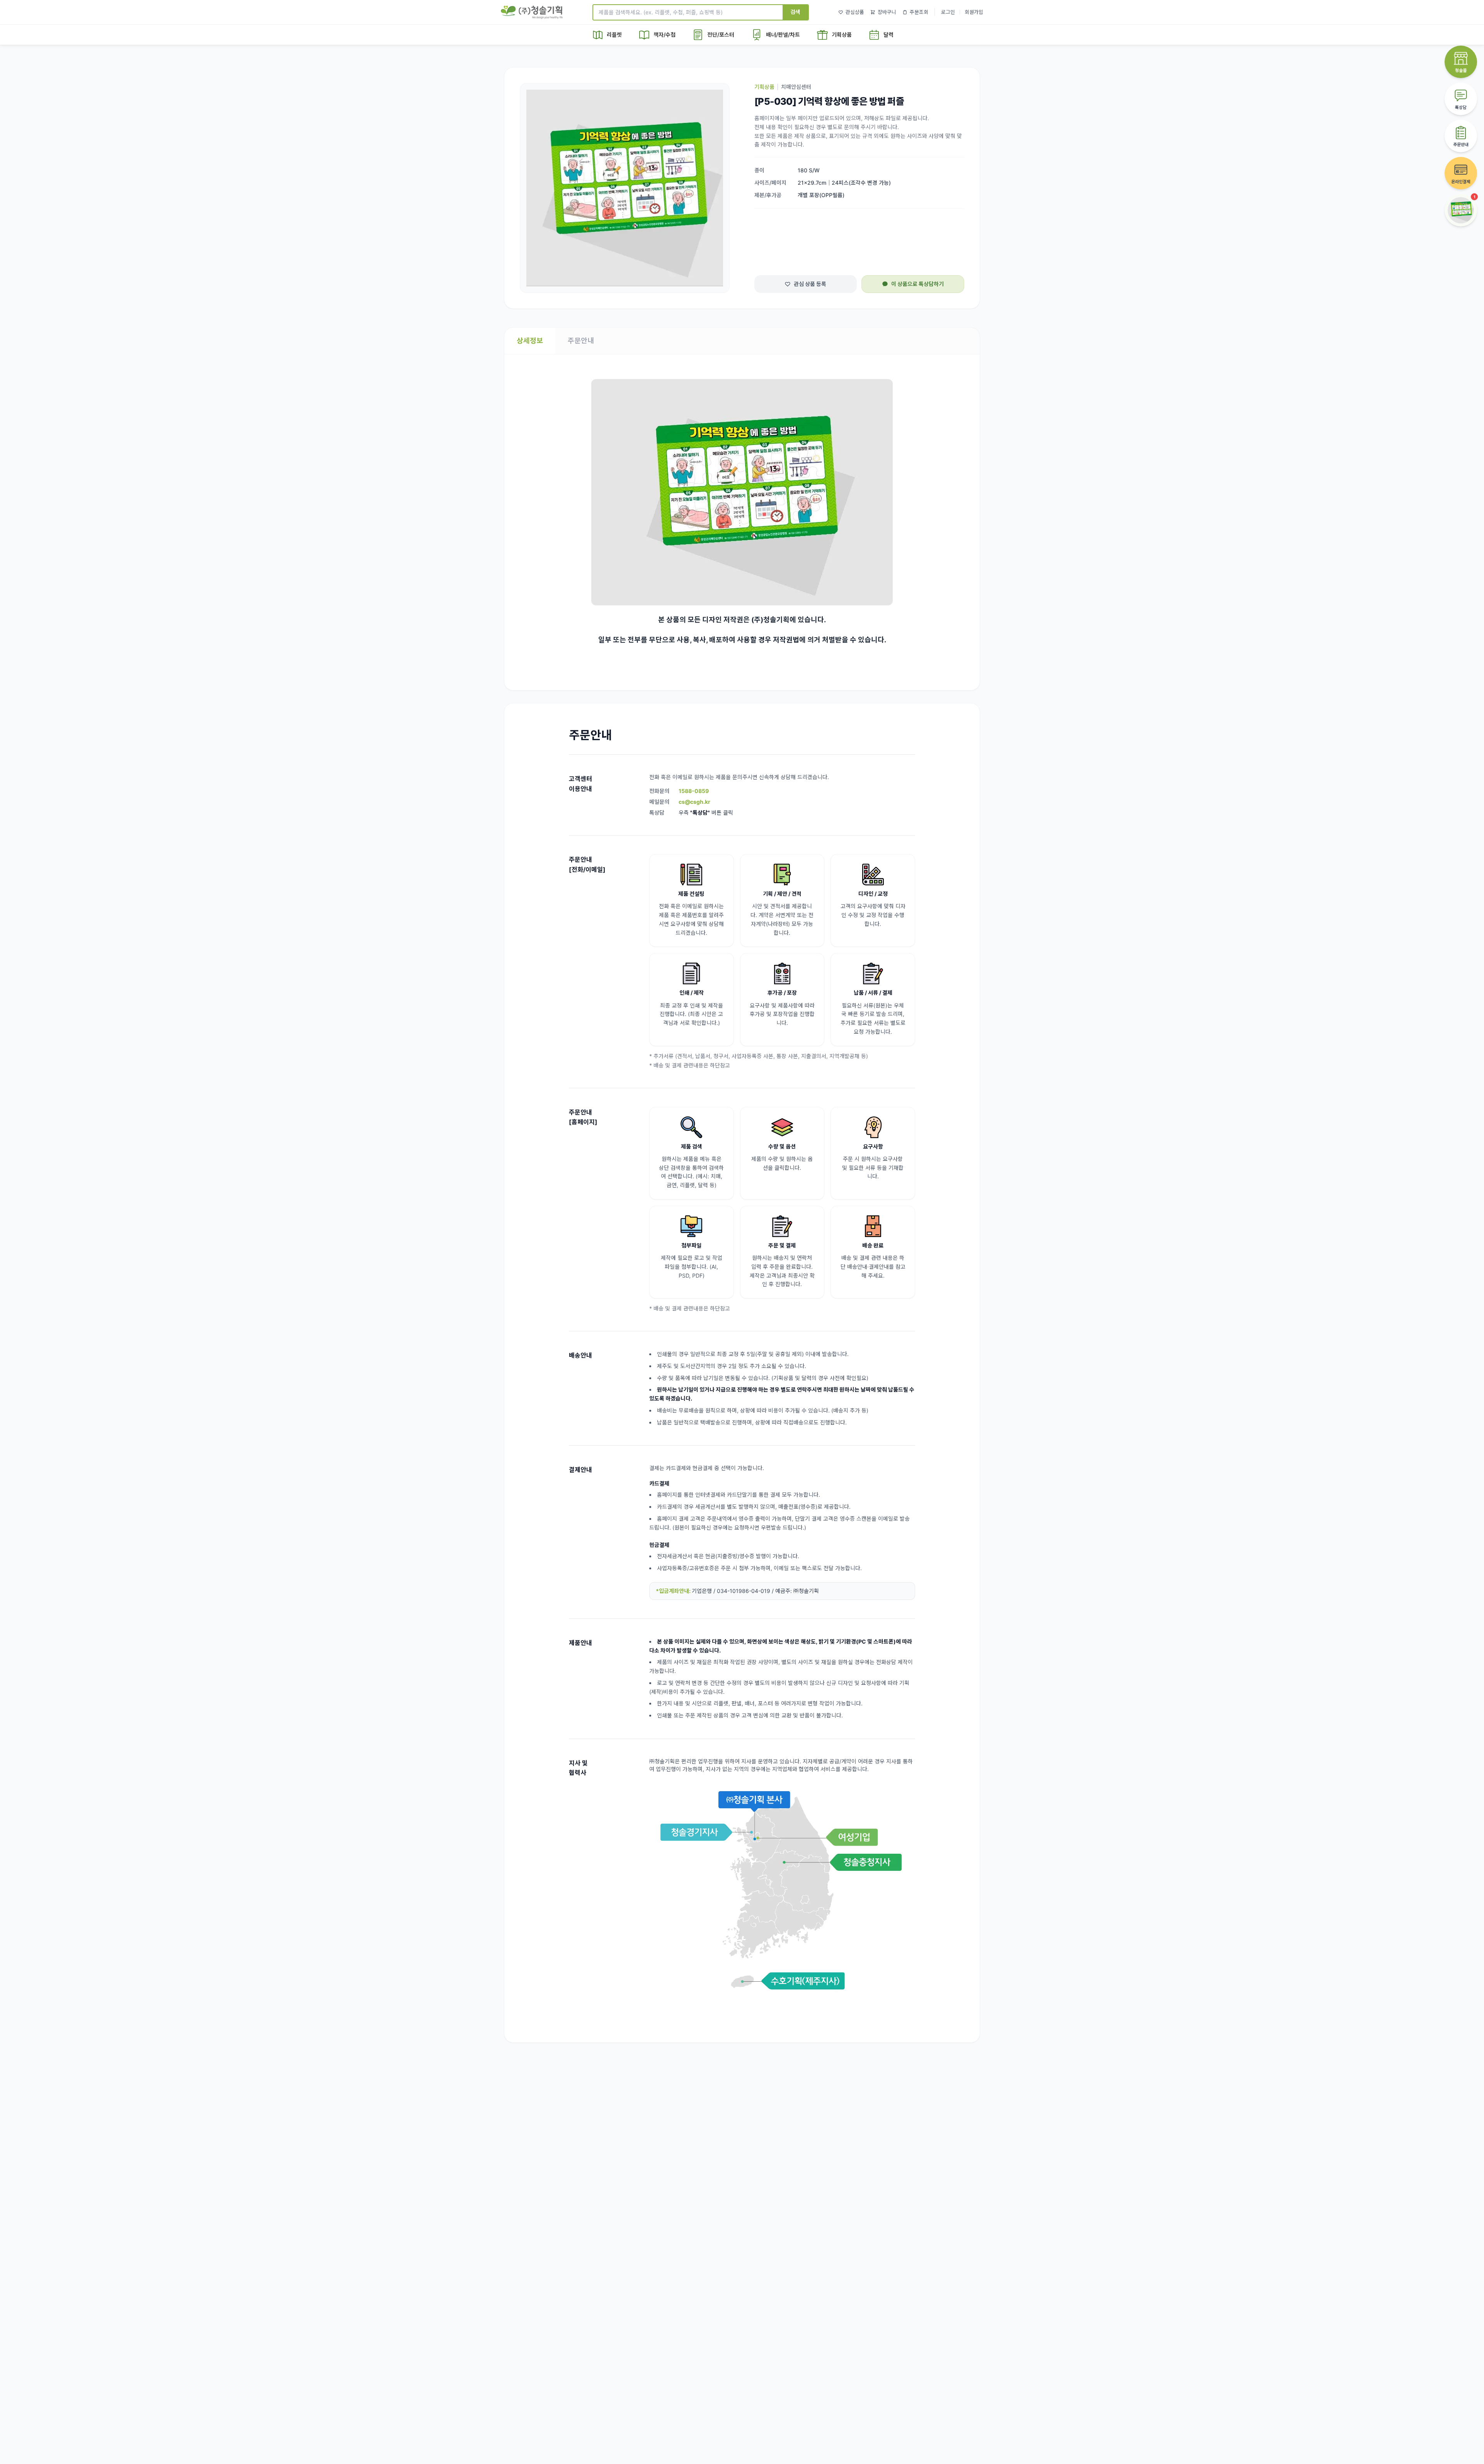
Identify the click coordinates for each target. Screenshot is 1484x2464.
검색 (795, 12)
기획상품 (764, 87)
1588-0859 (694, 791)
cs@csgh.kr (694, 802)
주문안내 (581, 341)
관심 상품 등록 (810, 284)
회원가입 (974, 12)
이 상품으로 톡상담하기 (917, 284)
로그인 (948, 12)
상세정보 (530, 341)
